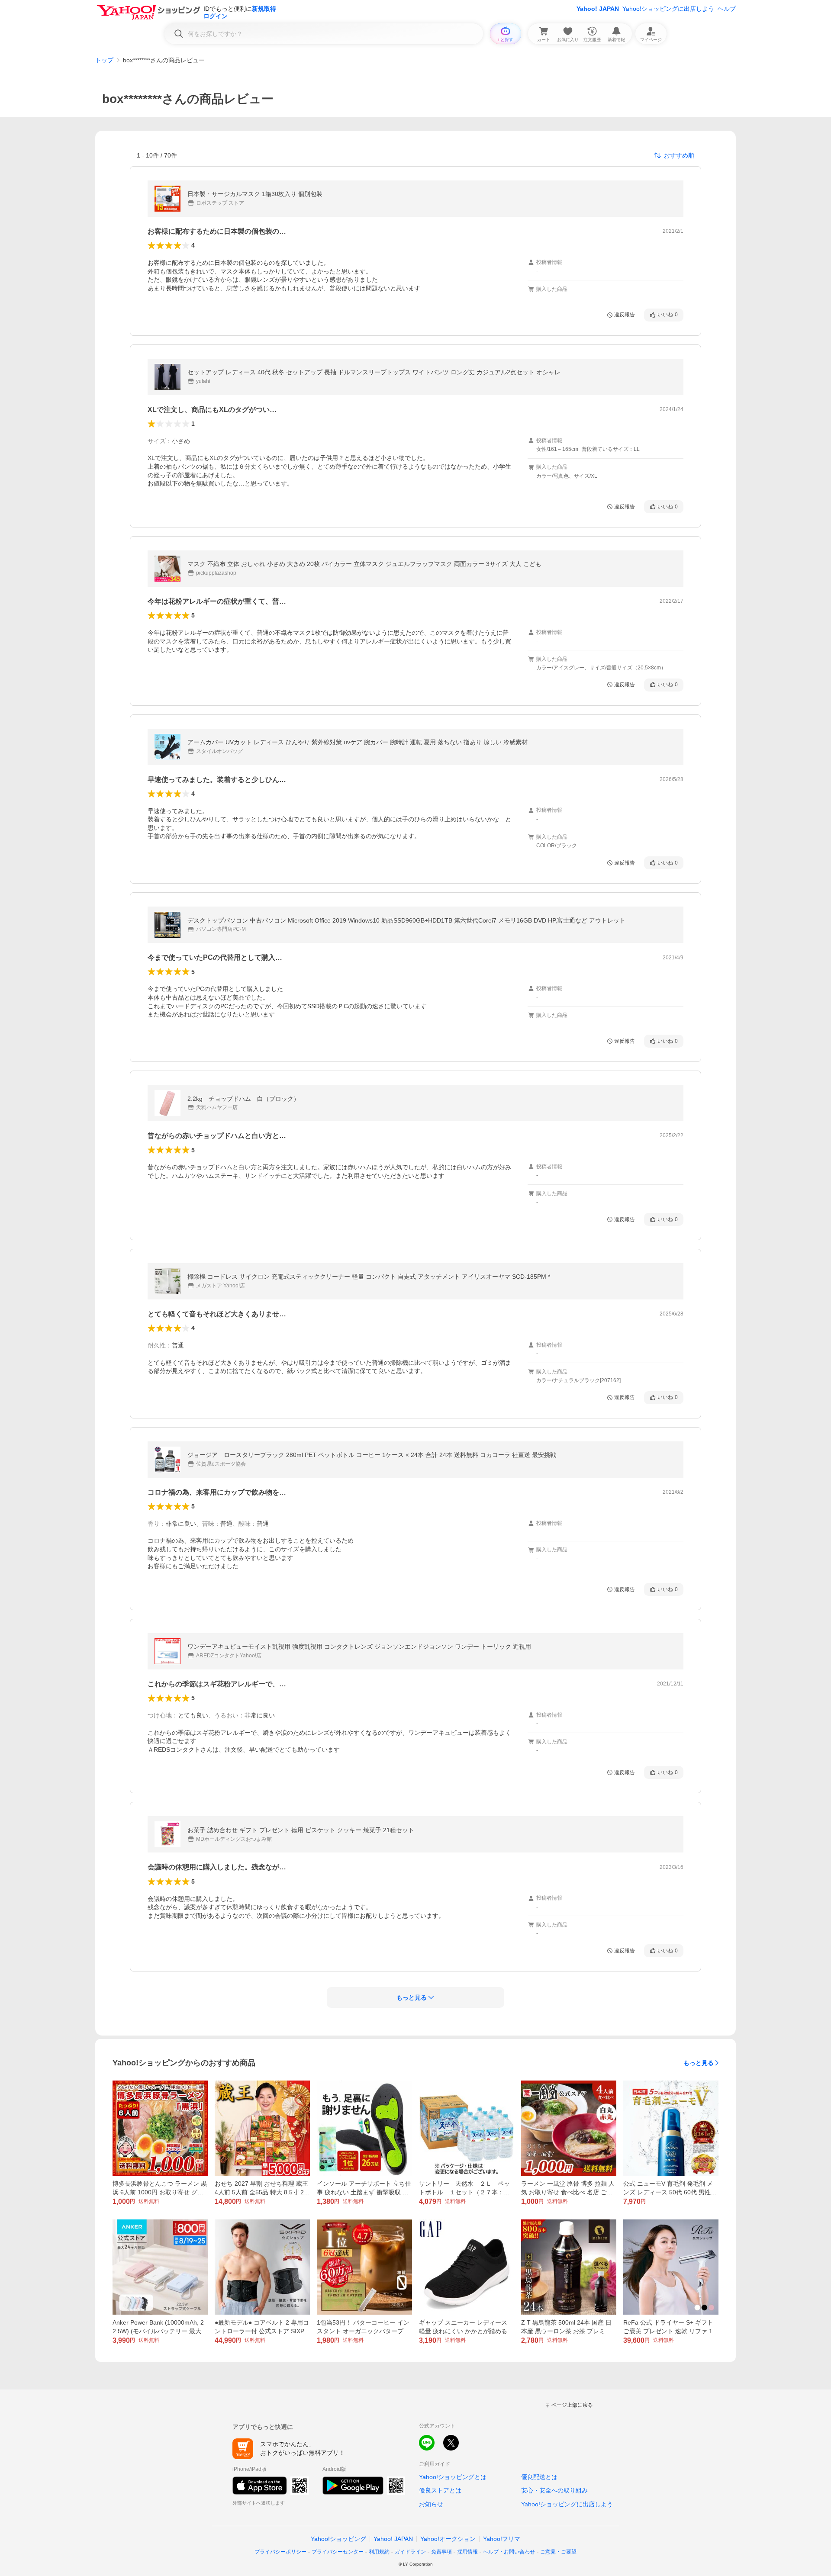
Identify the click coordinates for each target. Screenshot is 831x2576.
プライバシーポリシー (280, 2552)
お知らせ (431, 2504)
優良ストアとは (440, 2490)
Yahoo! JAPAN (598, 9)
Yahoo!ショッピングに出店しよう (668, 9)
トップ (104, 60)
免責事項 (441, 2552)
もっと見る (699, 2063)
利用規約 (379, 2552)
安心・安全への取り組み (554, 2490)
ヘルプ (727, 9)
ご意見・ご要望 (558, 2552)
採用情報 (467, 2552)
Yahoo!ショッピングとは (453, 2477)
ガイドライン (410, 2552)
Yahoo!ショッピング (338, 2539)
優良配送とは (539, 2477)
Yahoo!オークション (448, 2539)
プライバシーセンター (338, 2552)
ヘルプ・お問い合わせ (509, 2552)
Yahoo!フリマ (502, 2539)
